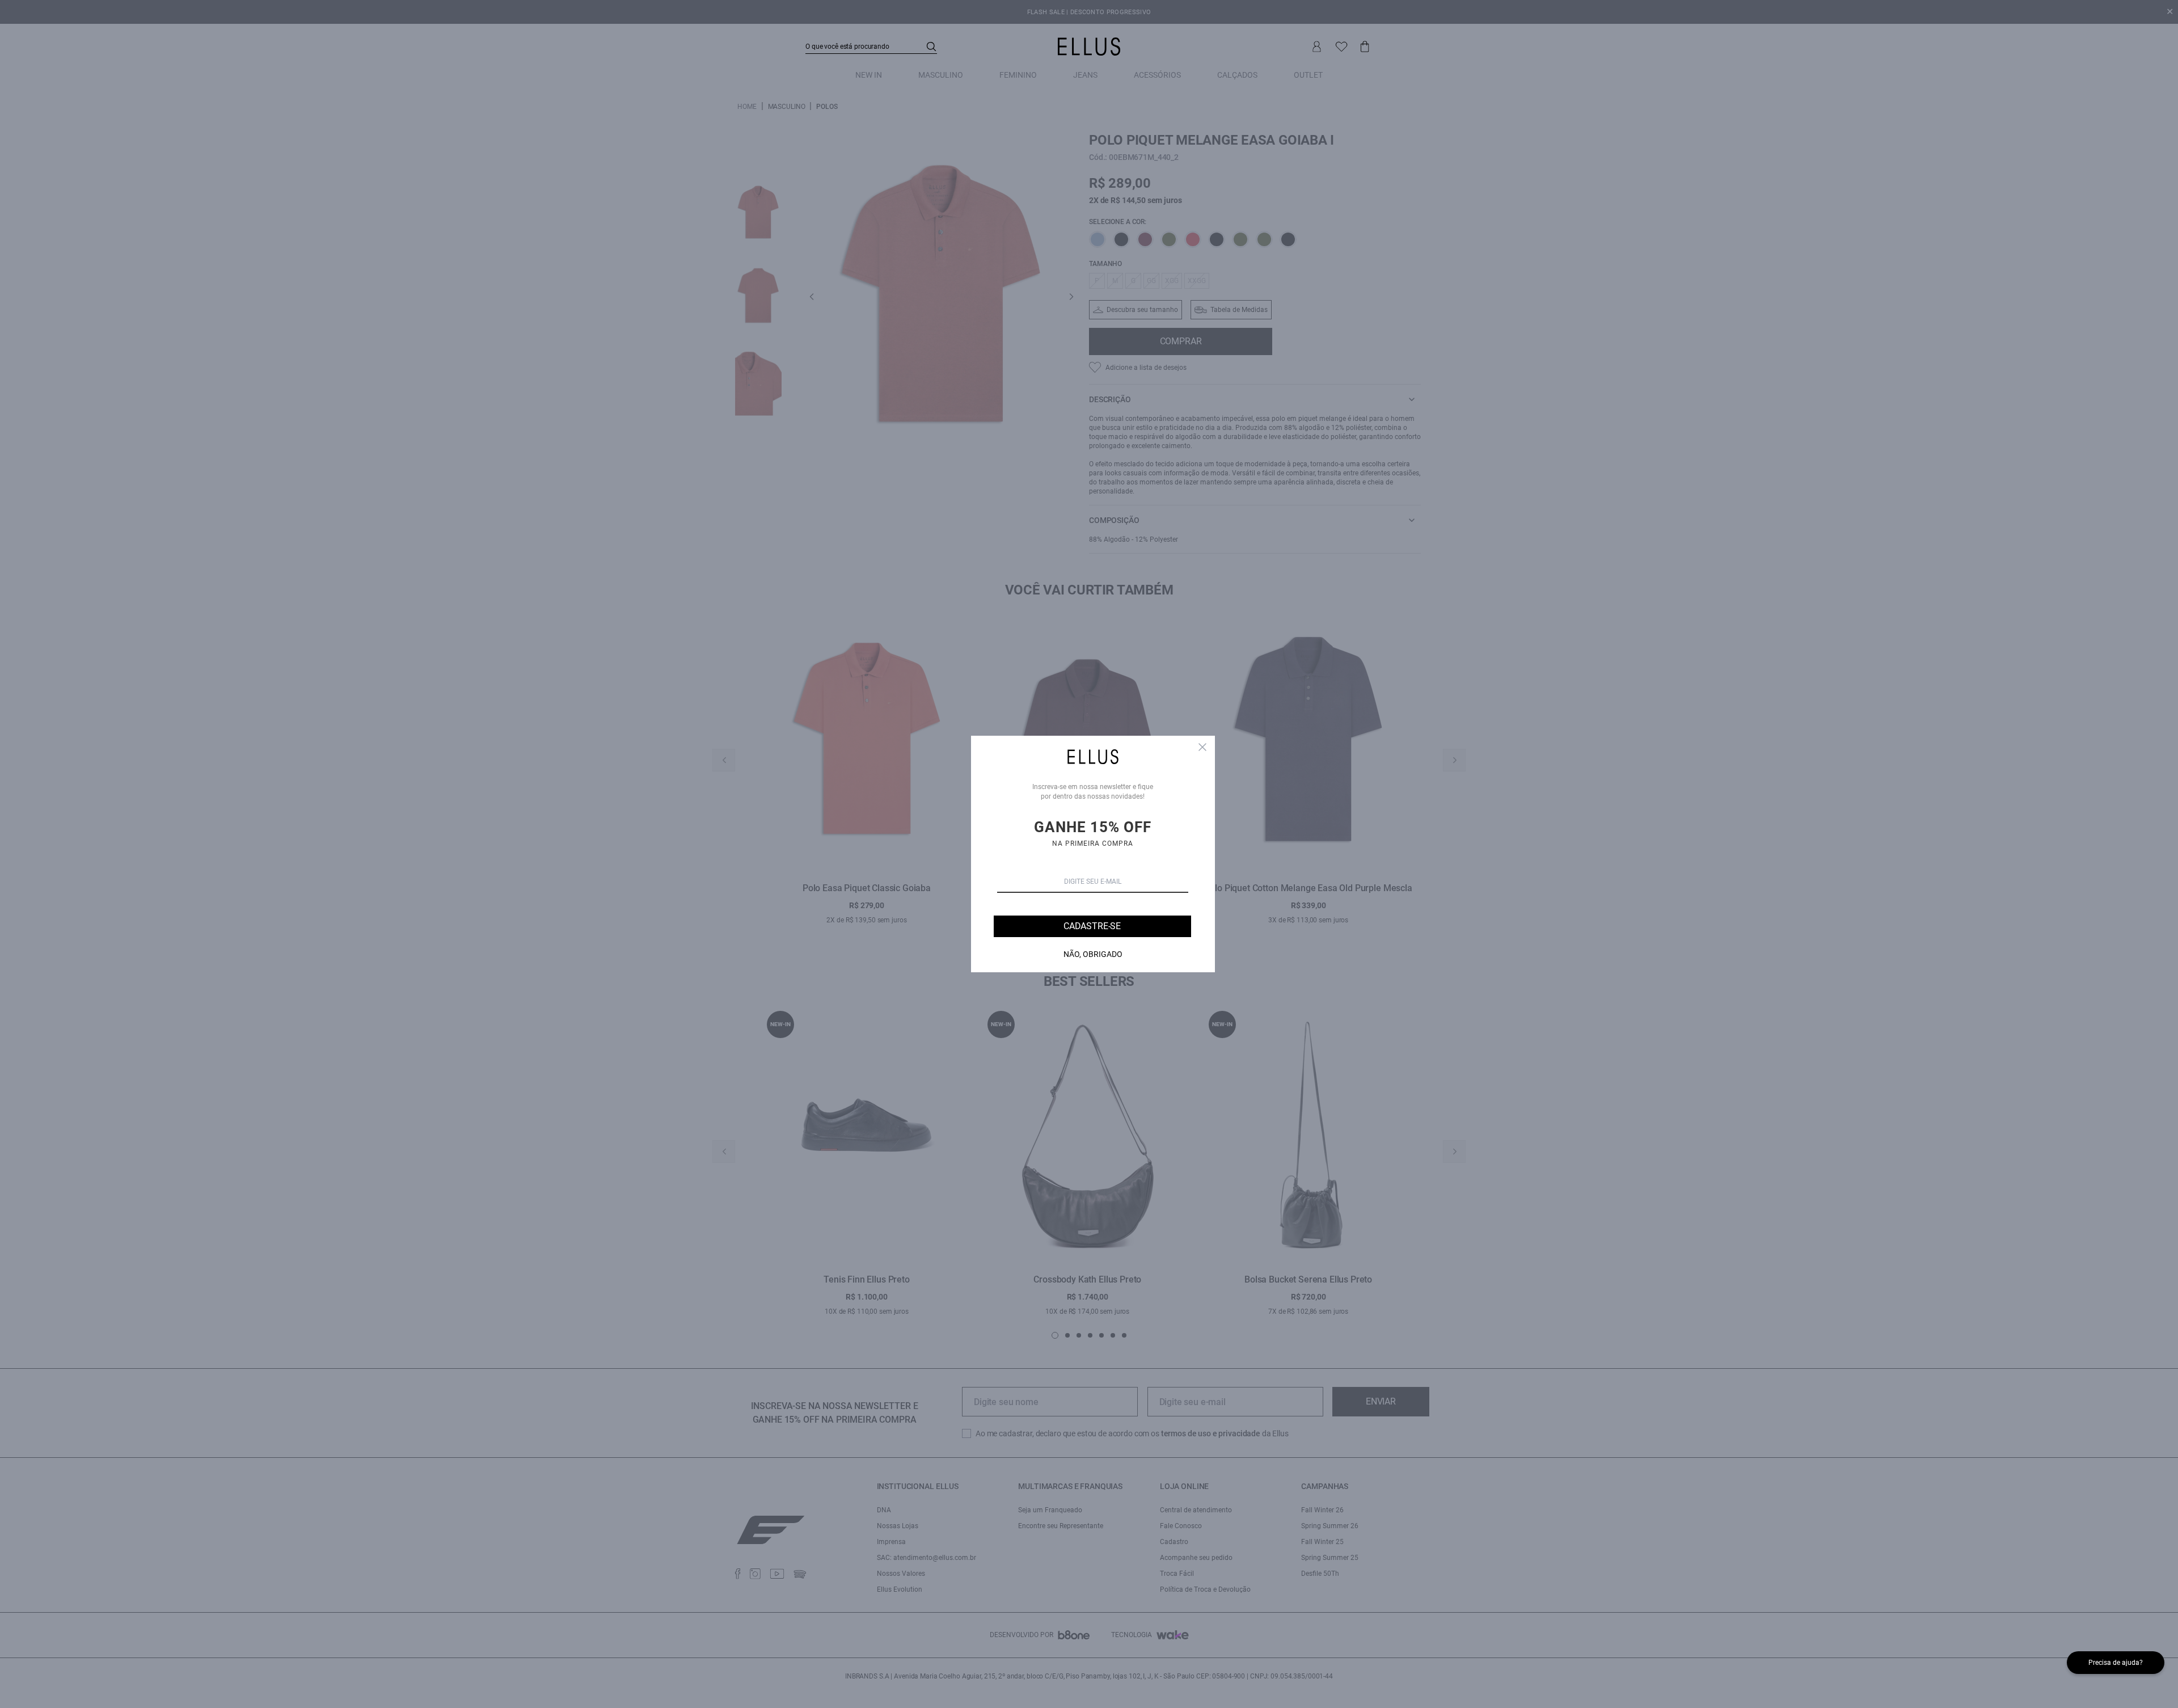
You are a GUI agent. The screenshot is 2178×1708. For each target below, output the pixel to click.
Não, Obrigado (1093, 954)
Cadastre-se (1092, 926)
